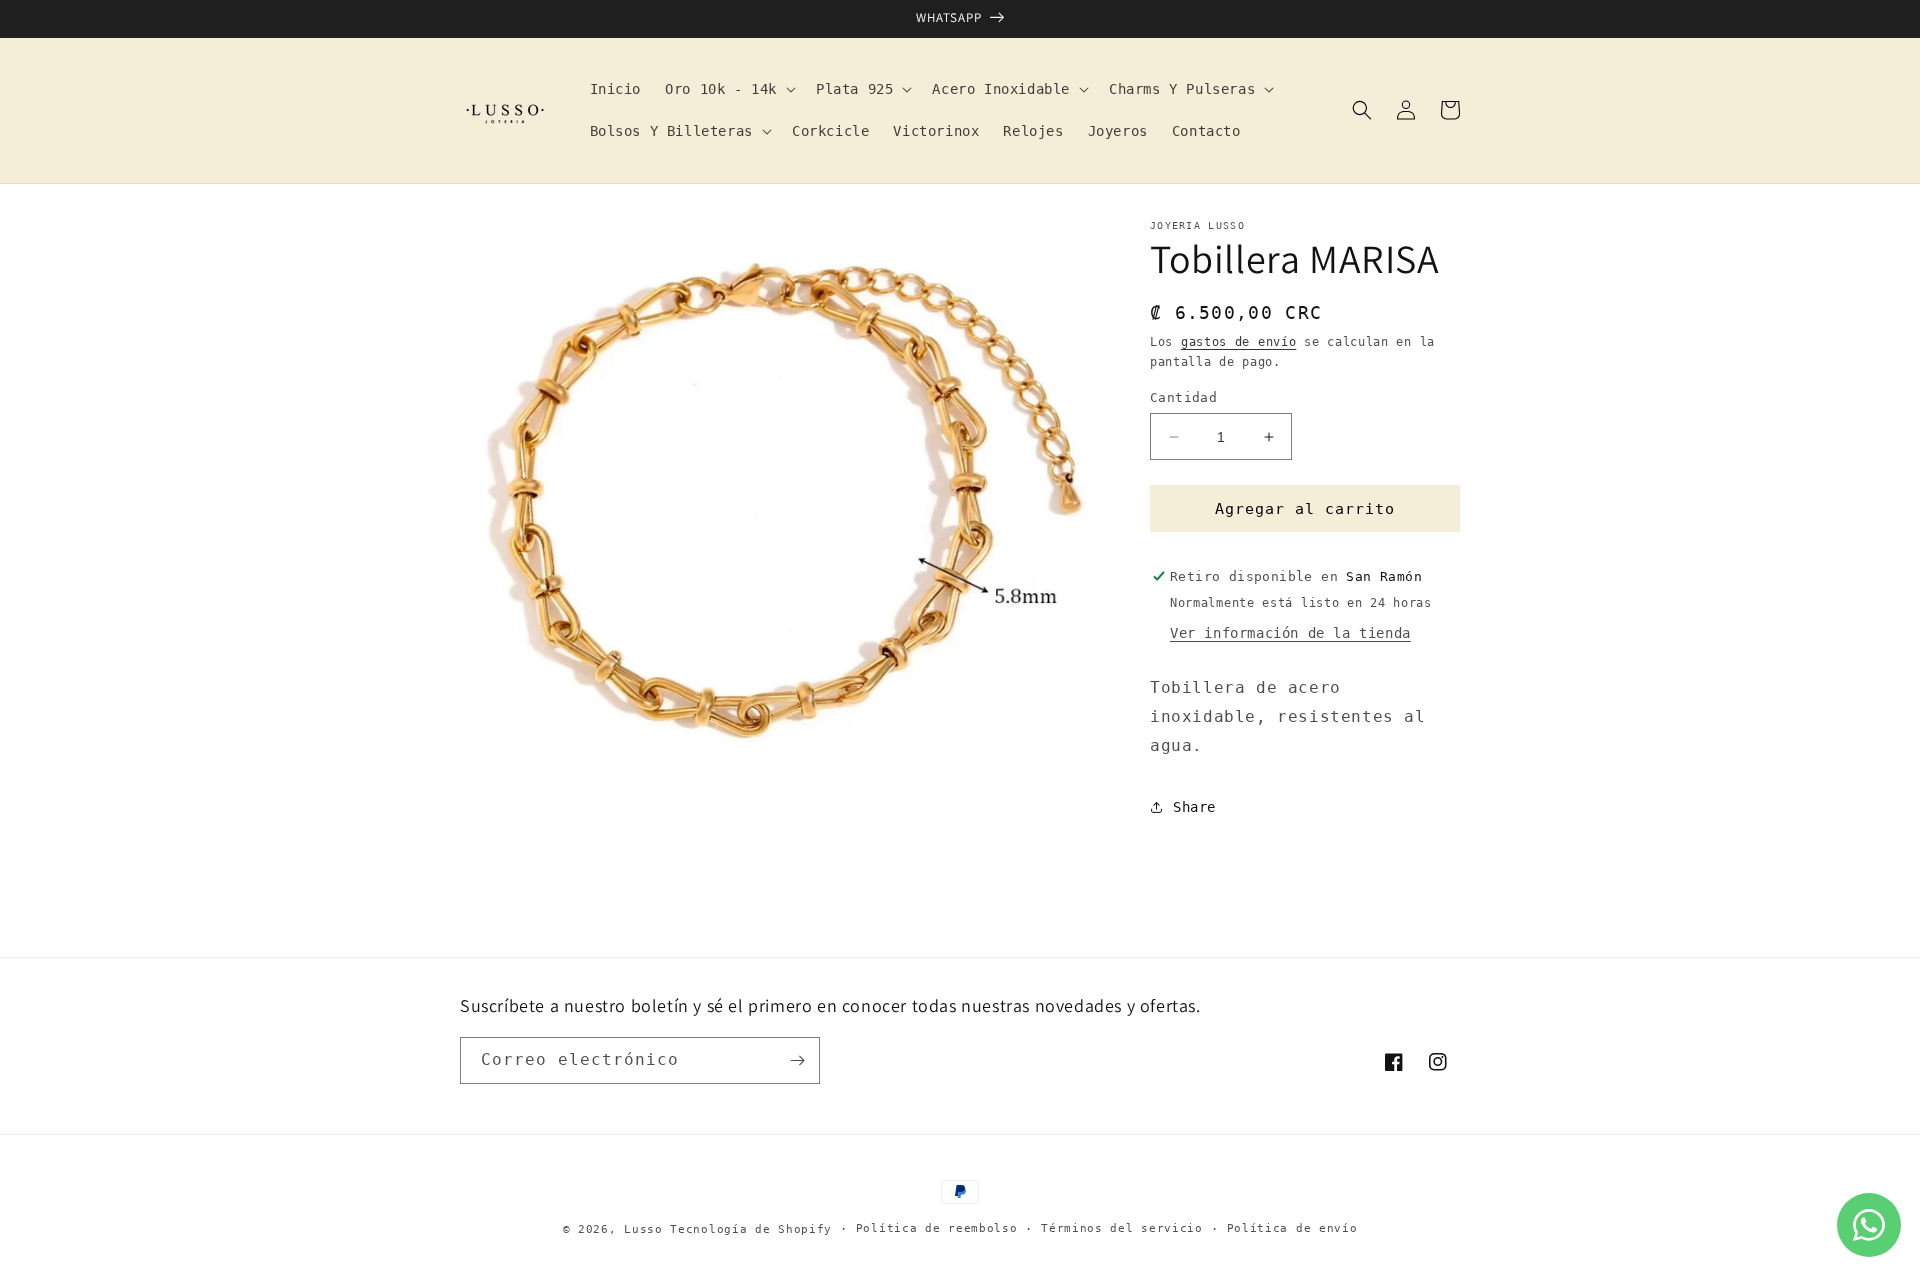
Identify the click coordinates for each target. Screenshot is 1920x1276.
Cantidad (1183, 397)
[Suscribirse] (797, 1060)
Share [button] (1194, 807)
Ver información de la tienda (1290, 633)
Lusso (647, 1229)
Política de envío (1292, 1228)
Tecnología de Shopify (751, 1229)
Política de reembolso (937, 1228)
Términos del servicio (1122, 1228)
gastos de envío (1239, 342)
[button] (728, 89)
